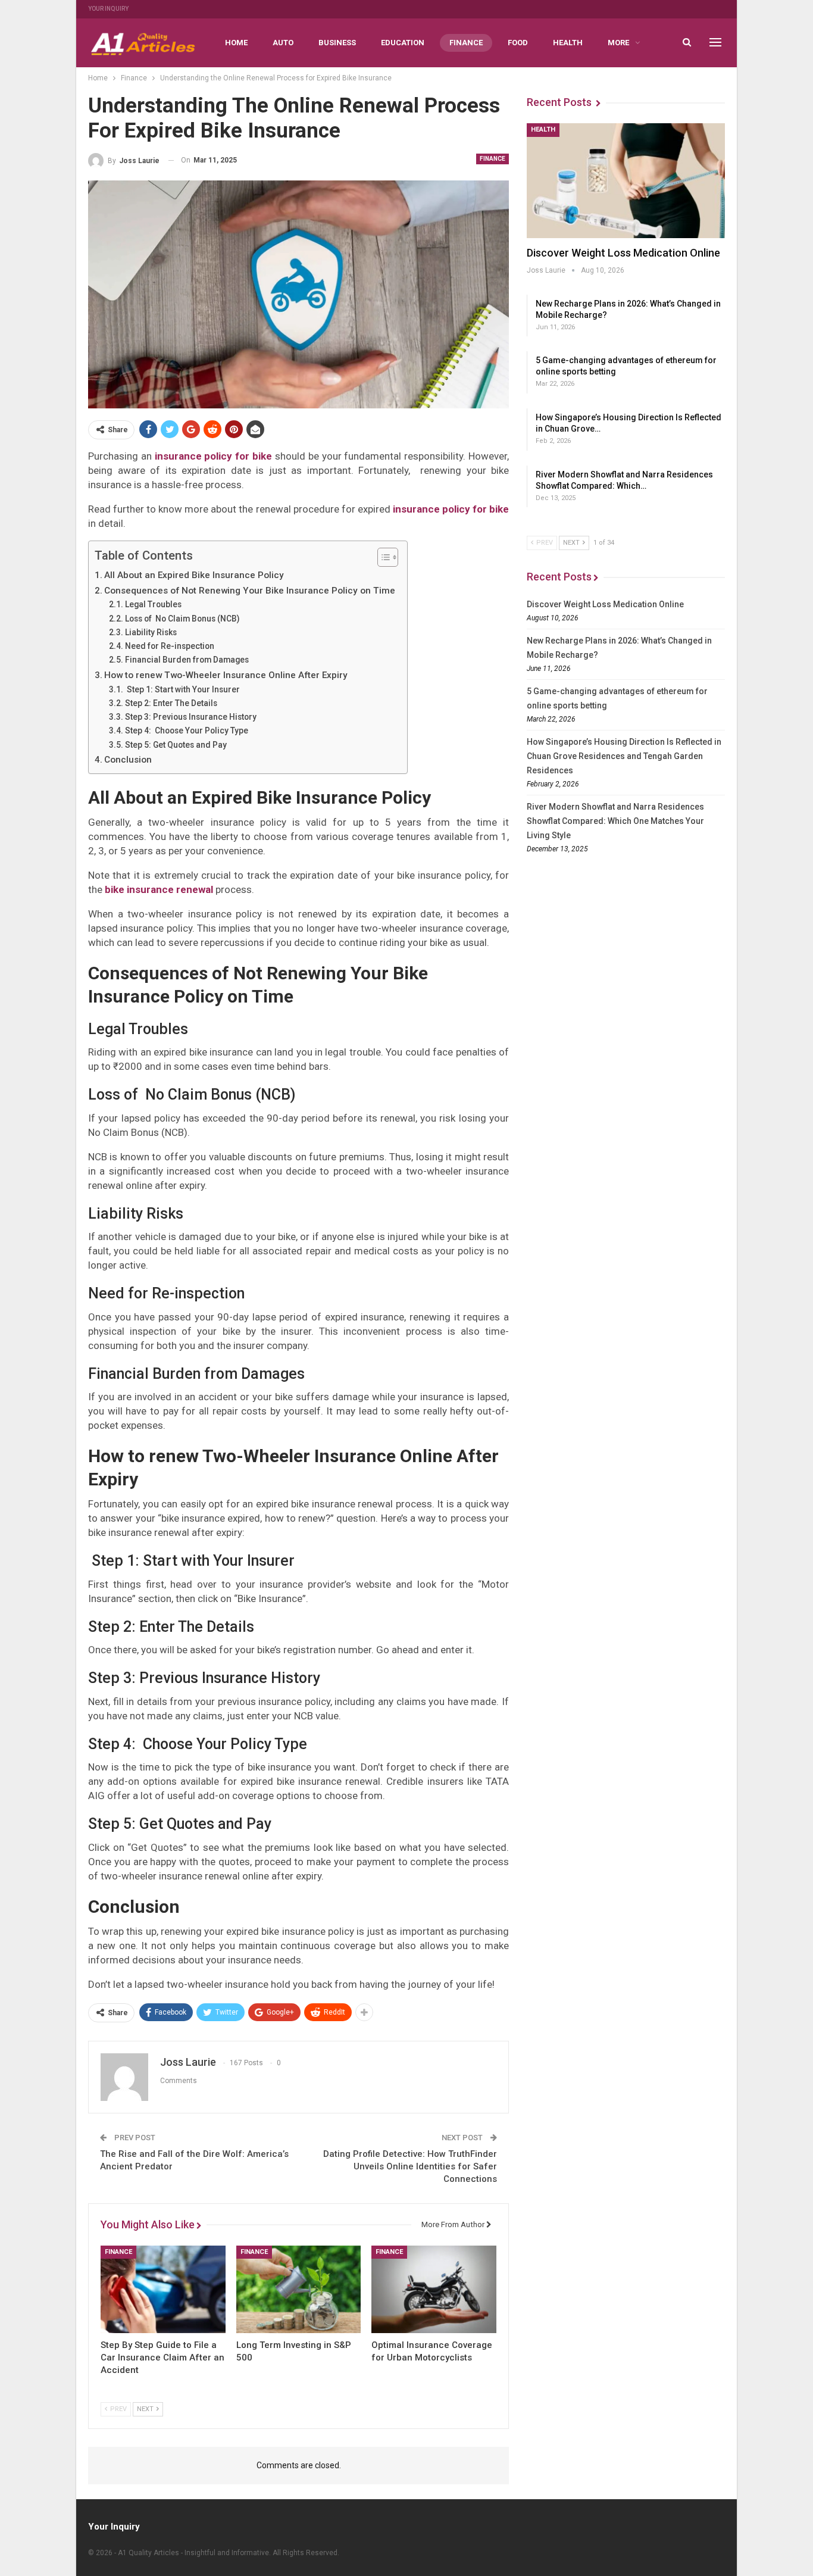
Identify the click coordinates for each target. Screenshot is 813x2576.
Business (337, 43)
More (618, 43)
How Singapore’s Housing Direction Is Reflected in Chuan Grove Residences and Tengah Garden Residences (624, 756)
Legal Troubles (153, 604)
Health (568, 43)
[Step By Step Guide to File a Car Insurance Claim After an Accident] (163, 2289)
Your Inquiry (108, 9)
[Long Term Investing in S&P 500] (299, 2289)
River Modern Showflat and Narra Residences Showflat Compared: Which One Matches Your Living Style (615, 821)
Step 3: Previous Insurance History (191, 717)
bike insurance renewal (159, 889)
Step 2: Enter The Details (171, 703)
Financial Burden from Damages (187, 660)
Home (236, 43)
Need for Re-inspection (170, 646)
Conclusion (128, 760)
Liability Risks (151, 632)
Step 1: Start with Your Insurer (182, 689)
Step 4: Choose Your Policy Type (187, 730)
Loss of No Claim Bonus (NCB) (182, 619)
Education (403, 43)
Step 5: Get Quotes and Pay (176, 745)
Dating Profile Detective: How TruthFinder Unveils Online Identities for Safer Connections (410, 2166)
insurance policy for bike (451, 509)
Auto (283, 43)
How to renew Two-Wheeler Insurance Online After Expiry (226, 675)
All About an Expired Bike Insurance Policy (194, 575)
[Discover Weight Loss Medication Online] (626, 181)
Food (518, 43)
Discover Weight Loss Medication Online (623, 253)
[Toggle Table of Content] (382, 557)
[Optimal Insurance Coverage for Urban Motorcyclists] (434, 2289)
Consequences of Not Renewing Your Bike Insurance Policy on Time (250, 591)
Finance (466, 43)
